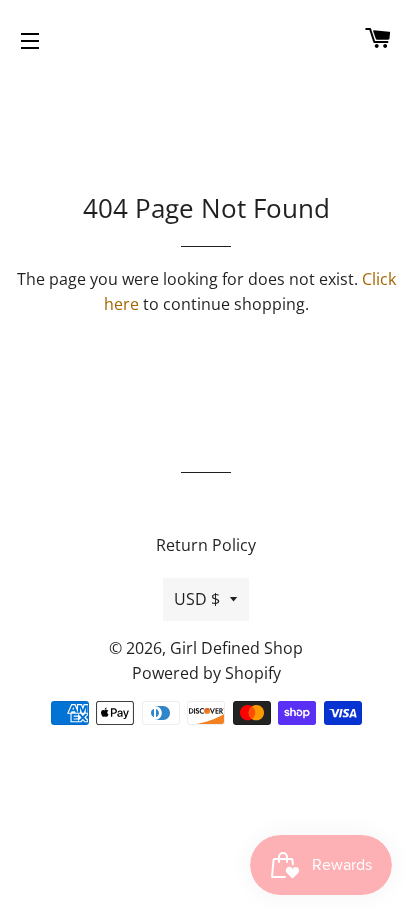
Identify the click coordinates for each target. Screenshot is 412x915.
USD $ (197, 599)
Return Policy (206, 545)
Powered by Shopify (206, 673)
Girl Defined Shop (236, 648)
